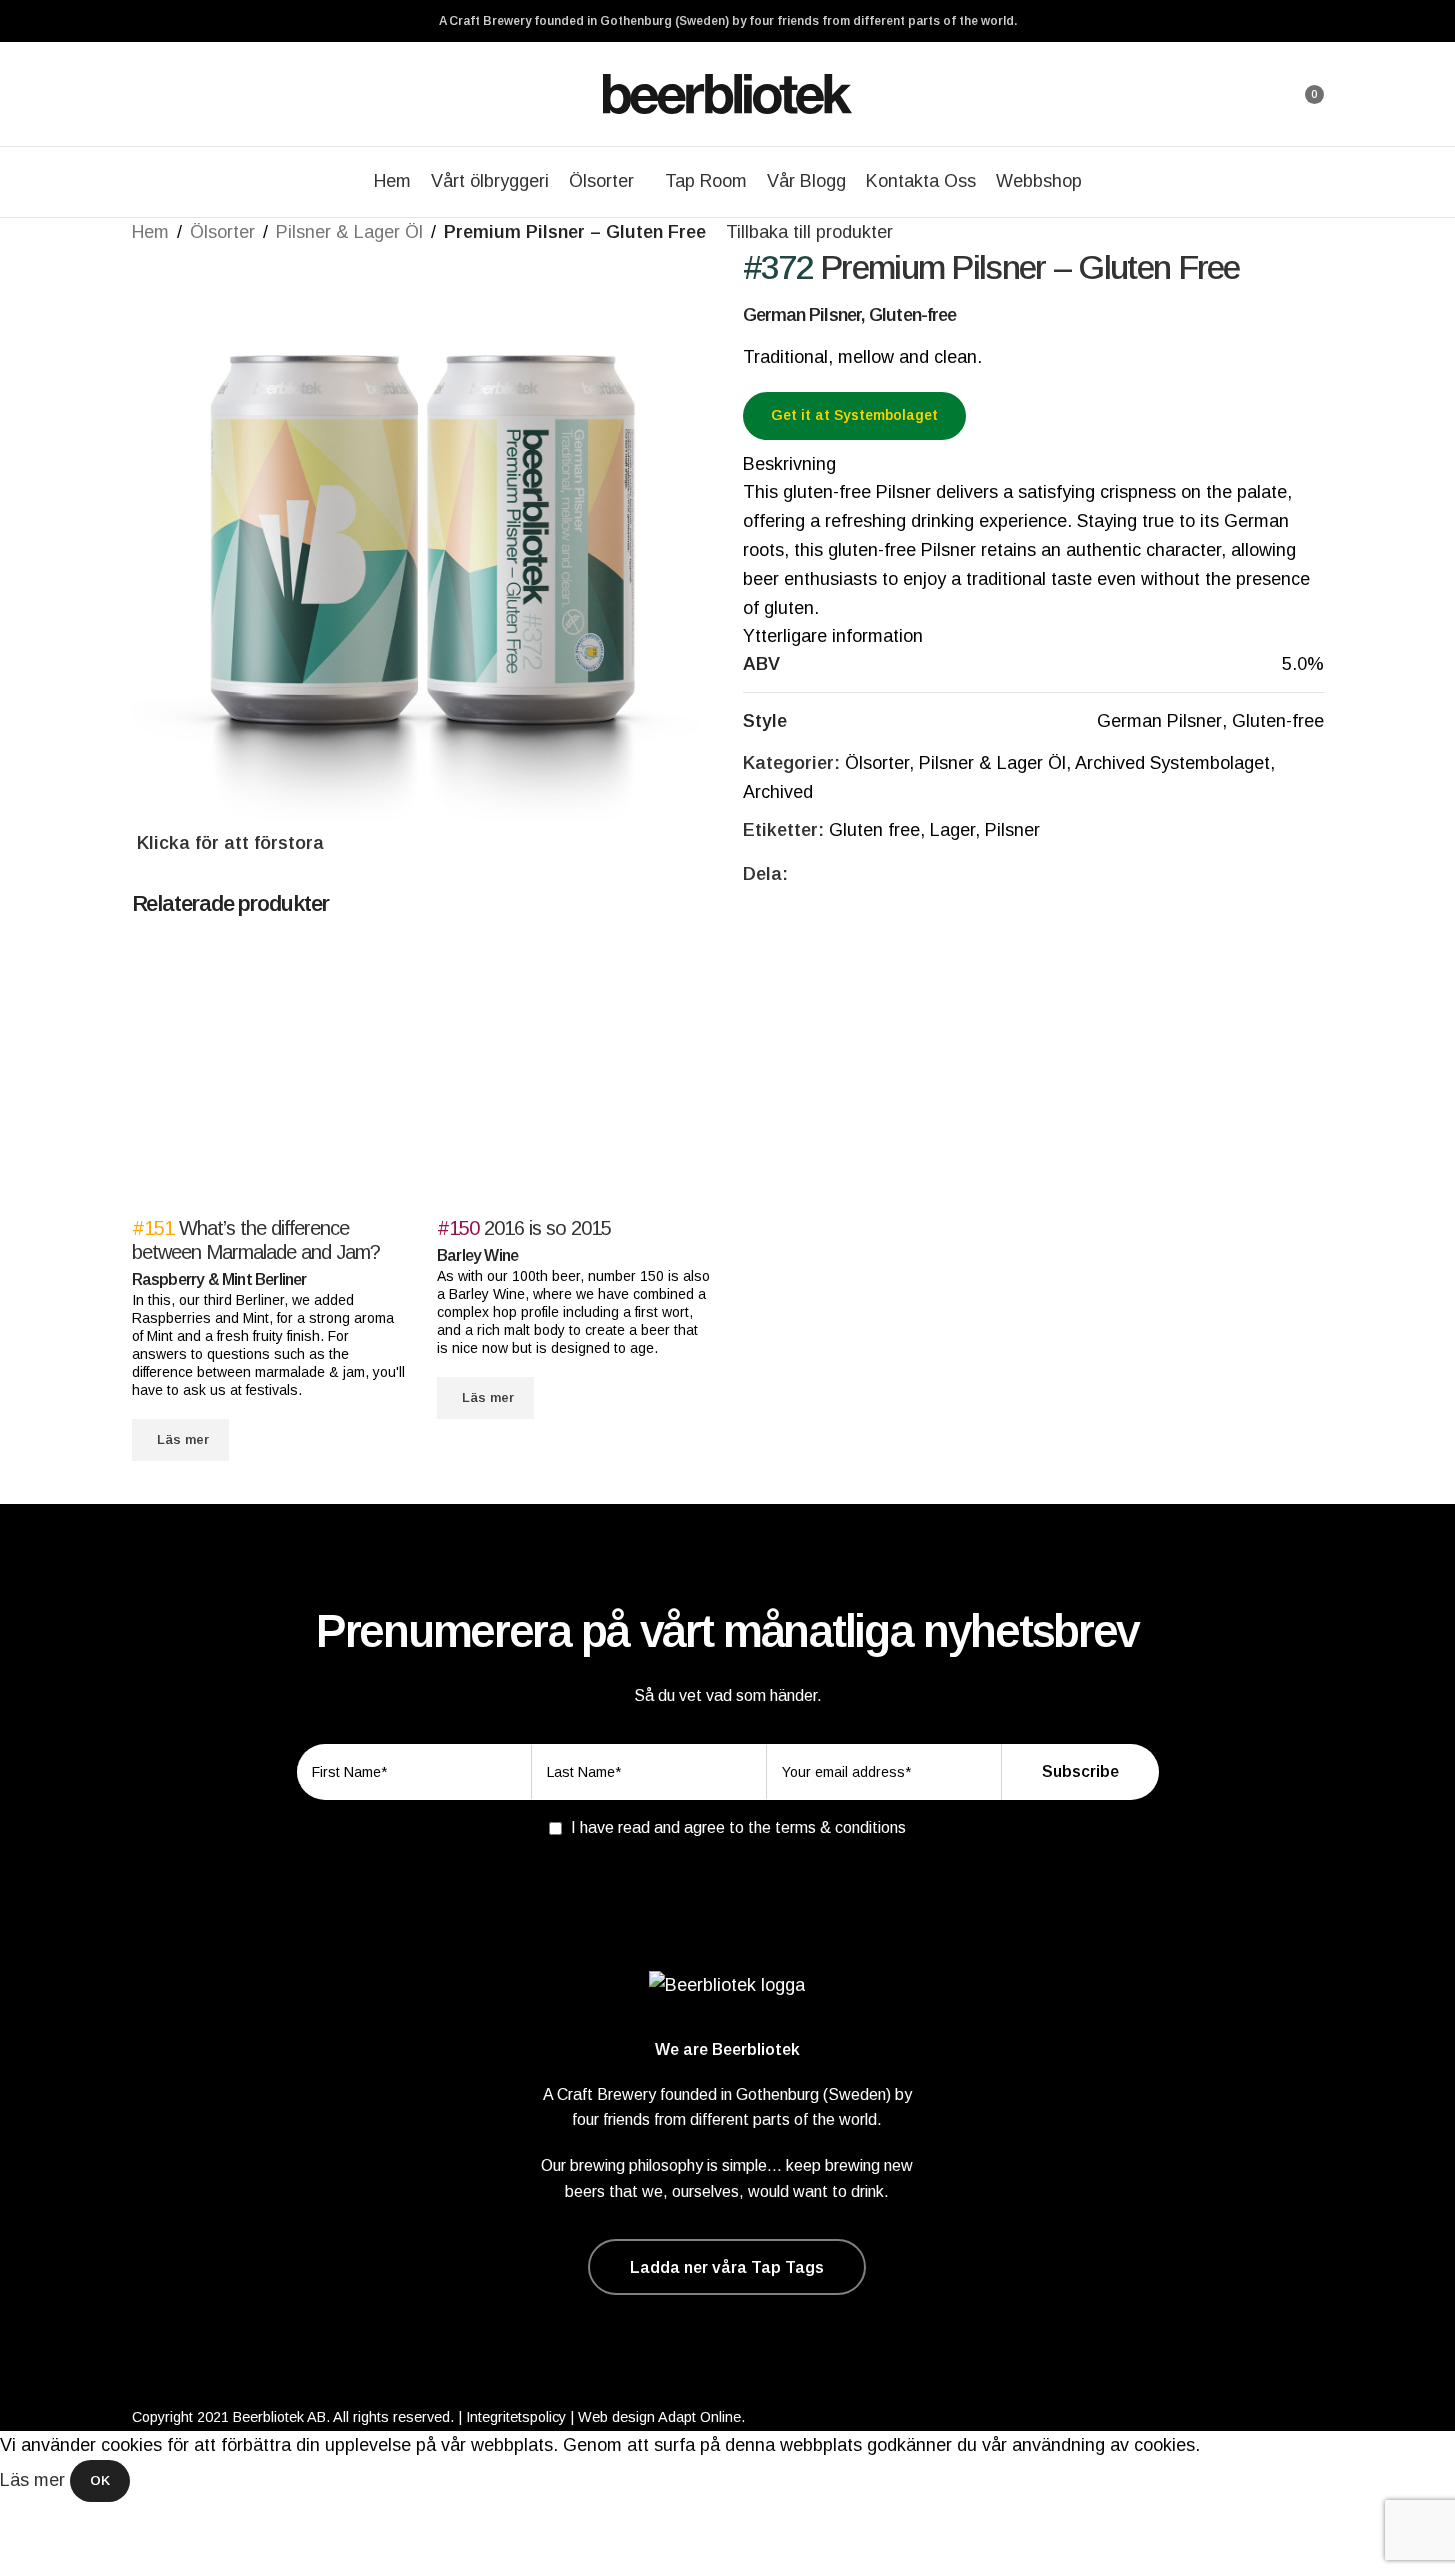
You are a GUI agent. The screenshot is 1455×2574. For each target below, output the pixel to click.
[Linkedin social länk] (872, 874)
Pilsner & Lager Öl (349, 232)
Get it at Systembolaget (854, 415)
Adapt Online (699, 2417)
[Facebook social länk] (800, 874)
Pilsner (1012, 830)
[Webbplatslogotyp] (728, 93)
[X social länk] (824, 874)
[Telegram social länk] (896, 874)
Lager (952, 830)
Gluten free (874, 830)
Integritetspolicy (516, 2417)
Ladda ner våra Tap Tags (727, 2267)
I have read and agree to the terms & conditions (738, 1827)
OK (100, 2480)
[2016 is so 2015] (575, 1077)
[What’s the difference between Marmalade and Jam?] (270, 1077)
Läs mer (35, 2480)
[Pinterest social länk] (848, 874)
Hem (150, 232)
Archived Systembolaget (1172, 763)
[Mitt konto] (1254, 94)
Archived (778, 792)
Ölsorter (222, 232)
